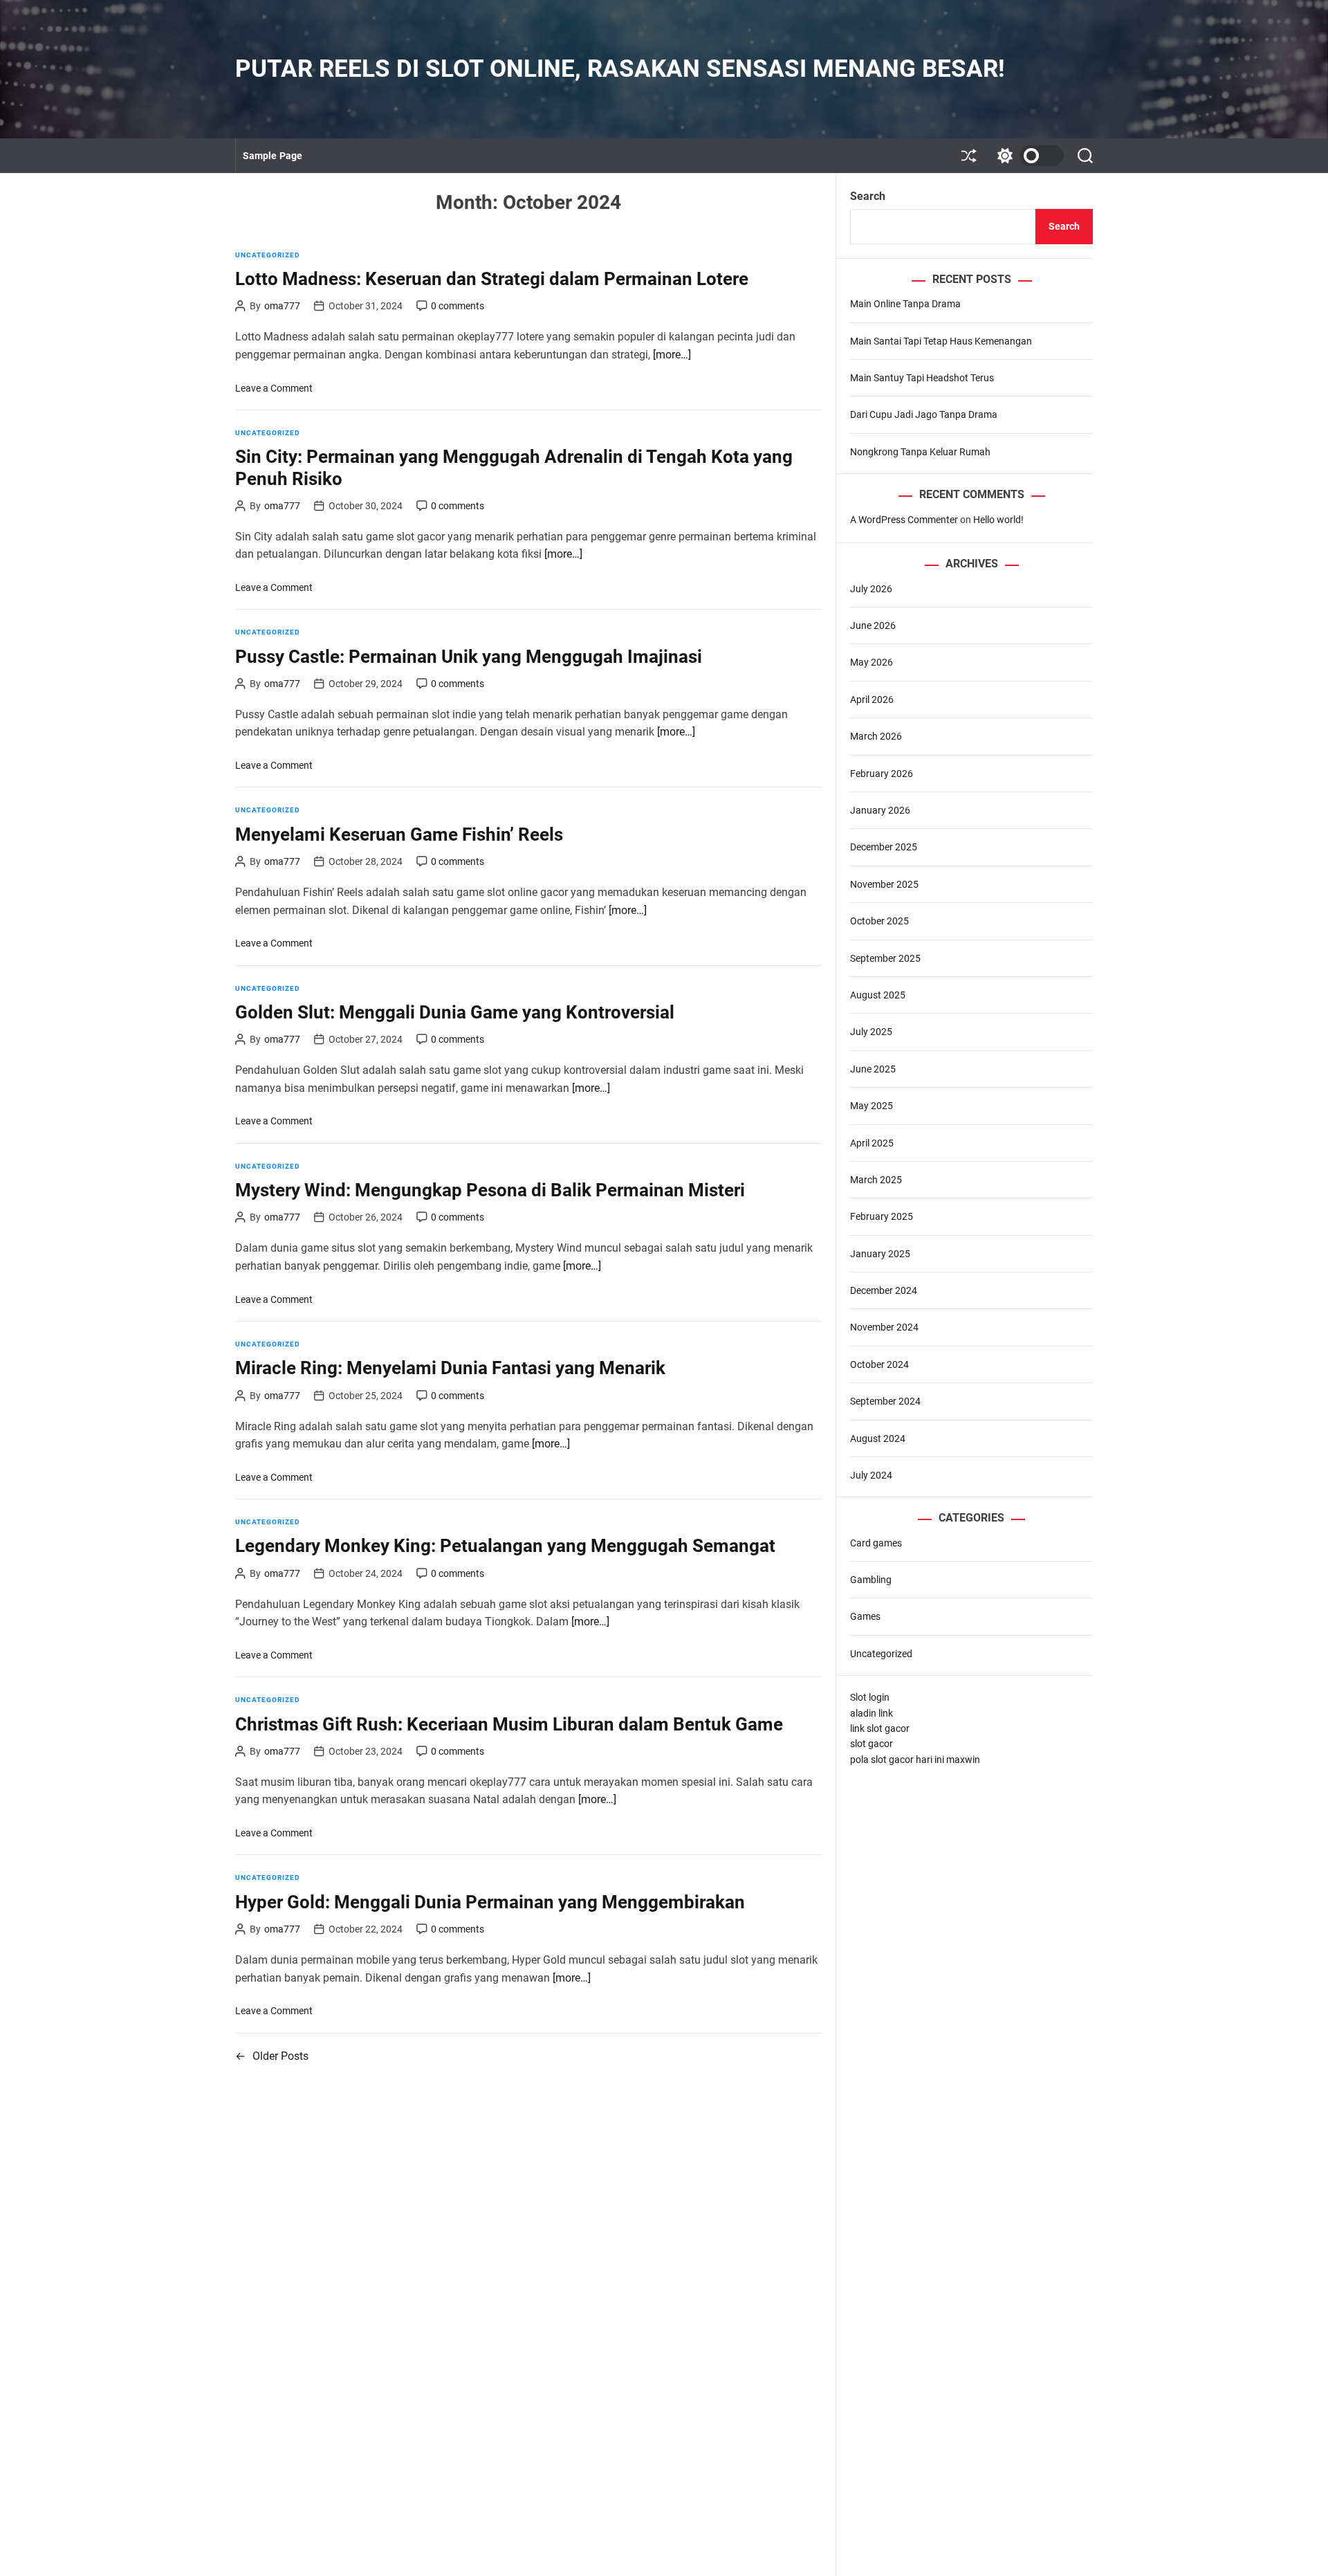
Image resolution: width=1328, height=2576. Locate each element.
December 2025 (884, 847)
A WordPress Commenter (904, 520)
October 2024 (879, 1364)
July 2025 (871, 1032)
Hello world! (998, 520)
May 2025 (871, 1106)
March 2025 (876, 1180)
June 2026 (873, 625)
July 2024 (871, 1475)
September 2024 (885, 1401)
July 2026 (871, 588)
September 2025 (885, 958)
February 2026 (882, 773)
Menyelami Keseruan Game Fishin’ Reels (399, 834)
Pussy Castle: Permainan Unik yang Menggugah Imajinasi (469, 657)
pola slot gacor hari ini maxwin (915, 1759)
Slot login (870, 1697)
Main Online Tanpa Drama (905, 304)
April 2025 (872, 1142)
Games (865, 1616)
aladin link (871, 1712)
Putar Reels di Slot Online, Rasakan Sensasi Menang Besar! (620, 69)
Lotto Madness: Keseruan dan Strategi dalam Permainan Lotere (492, 279)
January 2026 (880, 810)
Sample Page (273, 156)
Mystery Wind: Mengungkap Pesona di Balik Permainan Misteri (490, 1190)
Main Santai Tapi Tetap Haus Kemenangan (941, 340)
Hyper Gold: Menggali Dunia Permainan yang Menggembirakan (490, 1902)
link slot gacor (880, 1728)
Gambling (871, 1580)
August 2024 (878, 1438)
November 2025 (884, 884)
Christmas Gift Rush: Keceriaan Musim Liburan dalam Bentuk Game (509, 1724)
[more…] (672, 355)
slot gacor (871, 1744)
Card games (876, 1542)
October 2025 (879, 921)
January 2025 (880, 1253)
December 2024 (884, 1290)
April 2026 (872, 699)
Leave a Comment (274, 388)
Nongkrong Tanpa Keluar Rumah (920, 451)
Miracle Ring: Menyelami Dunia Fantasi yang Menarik (450, 1368)
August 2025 (878, 995)
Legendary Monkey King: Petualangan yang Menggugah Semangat (505, 1546)
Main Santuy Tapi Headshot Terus (922, 378)
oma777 (282, 306)
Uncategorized (268, 255)
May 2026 (871, 662)
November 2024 (884, 1327)
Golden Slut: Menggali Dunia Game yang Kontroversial (455, 1012)
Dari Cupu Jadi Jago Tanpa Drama (924, 414)
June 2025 (873, 1068)
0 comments (458, 306)
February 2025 (882, 1216)
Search (868, 196)
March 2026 (876, 736)
